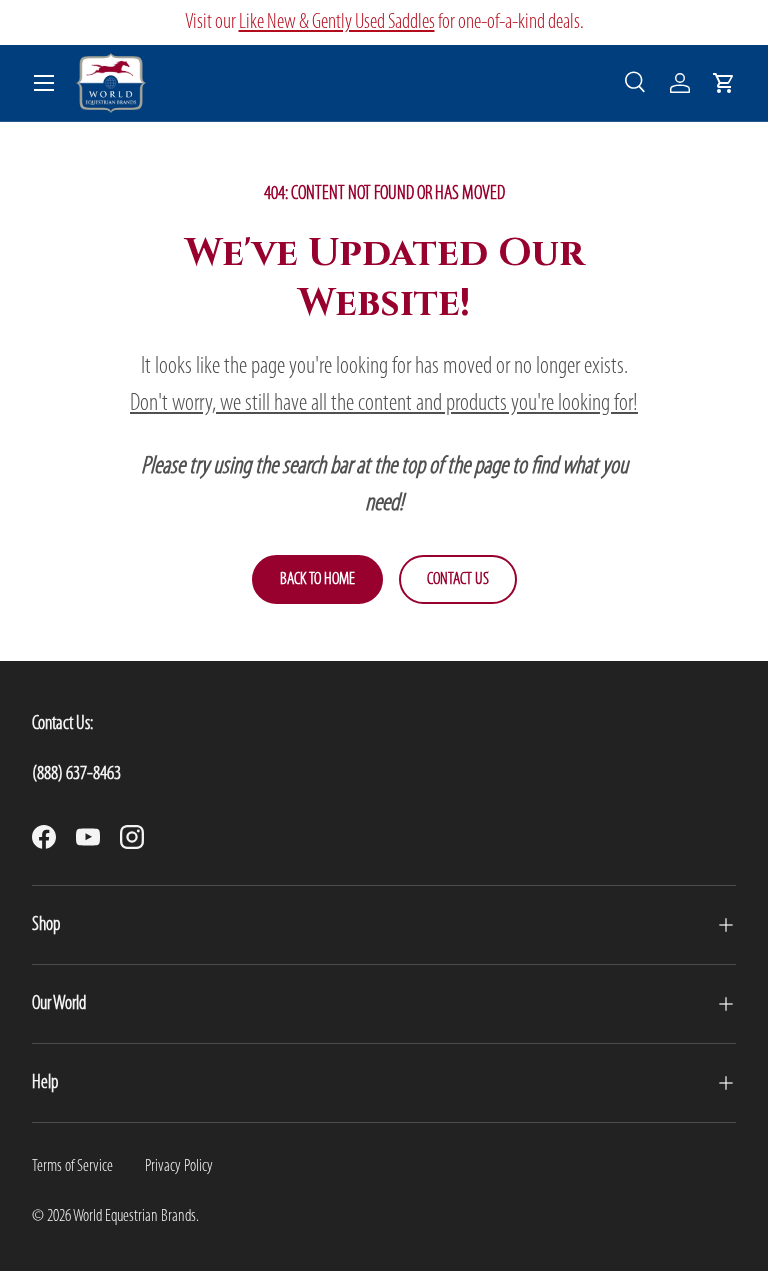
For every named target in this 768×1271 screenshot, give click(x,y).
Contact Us (458, 579)
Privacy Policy (179, 1166)
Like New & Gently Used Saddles (337, 22)
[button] (724, 83)
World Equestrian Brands (134, 1216)
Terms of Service (72, 1166)
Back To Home (317, 579)
